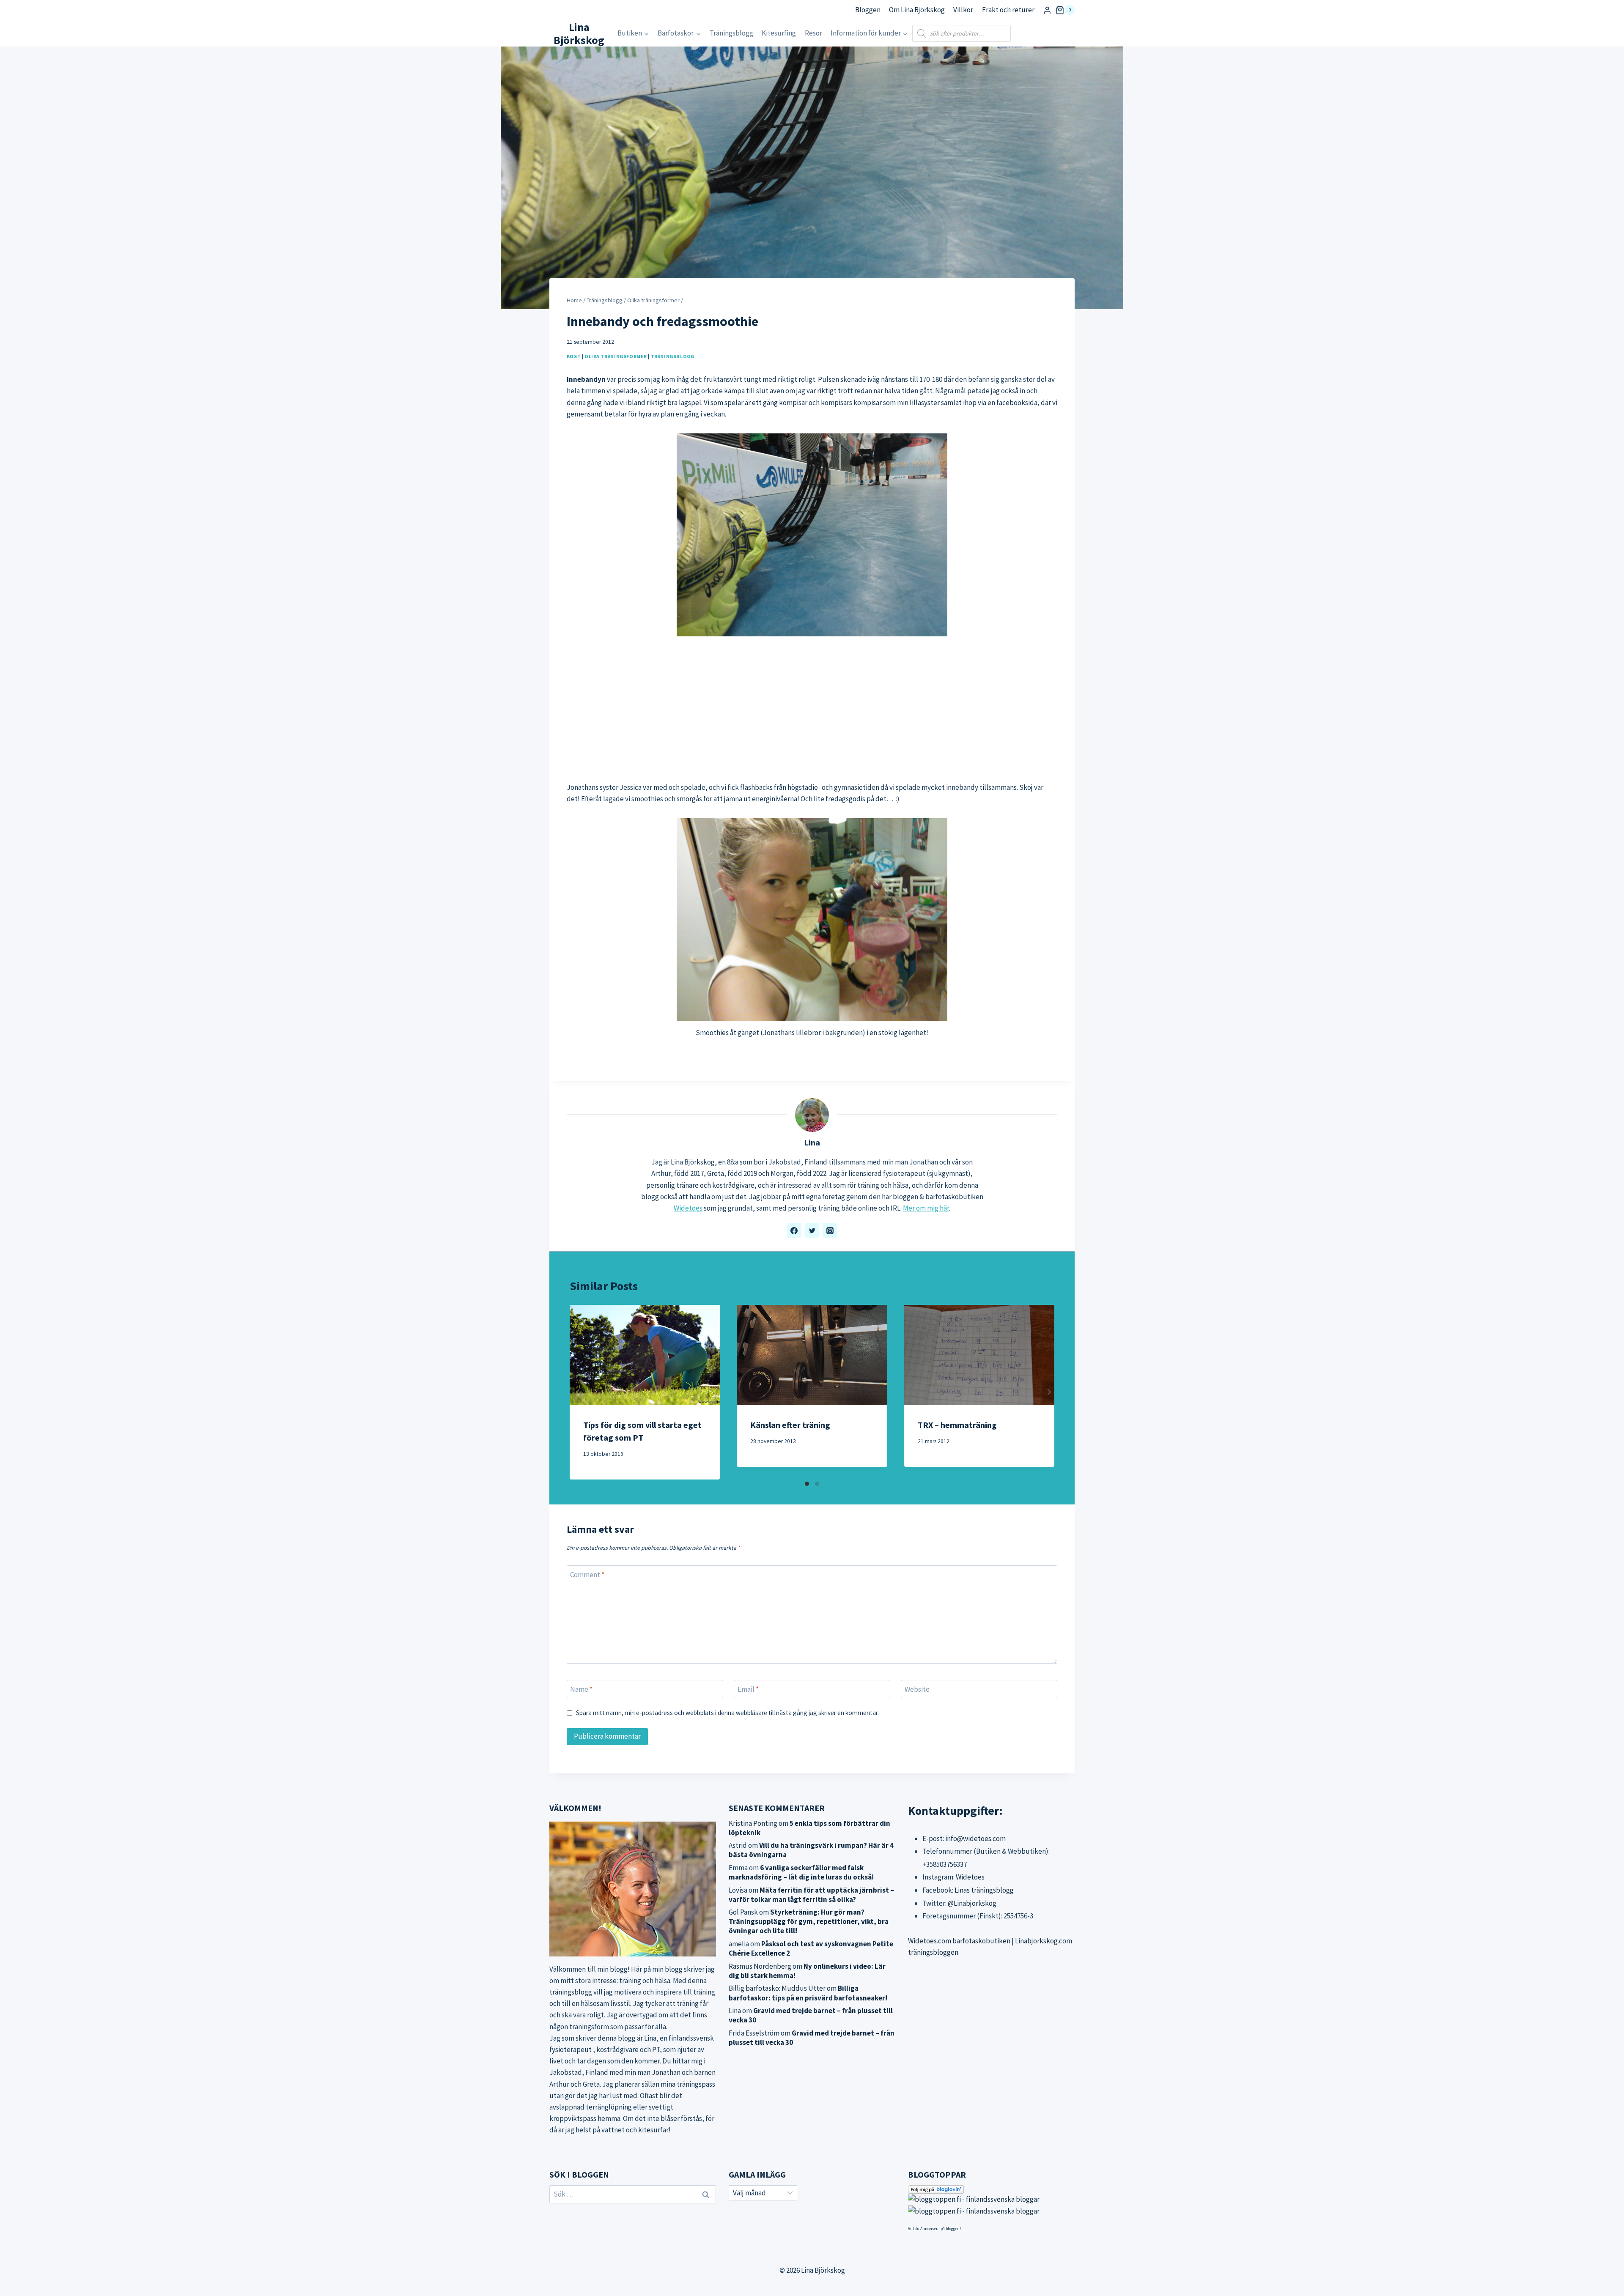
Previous (576, 1392)
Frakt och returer (1008, 10)
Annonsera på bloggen (940, 2229)
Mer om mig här (926, 1208)
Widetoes (688, 1208)
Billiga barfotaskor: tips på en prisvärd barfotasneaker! (808, 1993)
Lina (812, 1143)
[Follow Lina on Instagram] (830, 1230)
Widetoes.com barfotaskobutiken (959, 1941)
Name (581, 1689)
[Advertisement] (812, 709)
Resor (813, 33)
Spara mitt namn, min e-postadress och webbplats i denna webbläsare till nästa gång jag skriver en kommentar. (727, 1713)
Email (748, 1689)
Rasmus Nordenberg (760, 1966)
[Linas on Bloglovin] (991, 2189)
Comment (587, 1575)
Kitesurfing (779, 33)
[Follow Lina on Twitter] (812, 1230)
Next (1048, 1392)
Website (917, 1689)
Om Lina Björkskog (917, 10)
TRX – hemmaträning (957, 1425)
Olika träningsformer (616, 356)
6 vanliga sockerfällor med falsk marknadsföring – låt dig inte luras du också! (801, 1872)
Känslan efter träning (790, 1425)
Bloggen (868, 10)
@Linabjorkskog (972, 1903)
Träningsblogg (731, 33)
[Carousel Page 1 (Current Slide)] (807, 1484)
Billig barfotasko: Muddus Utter (777, 1988)
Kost (574, 356)
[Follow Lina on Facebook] (794, 1230)
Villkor (963, 10)
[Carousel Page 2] (817, 1484)
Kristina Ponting (753, 1823)
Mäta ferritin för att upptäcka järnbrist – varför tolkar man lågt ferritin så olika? (811, 1895)
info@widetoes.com (975, 1838)
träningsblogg (571, 1992)
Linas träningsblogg (984, 1890)
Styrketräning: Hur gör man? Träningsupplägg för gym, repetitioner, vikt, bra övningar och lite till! (809, 1921)
